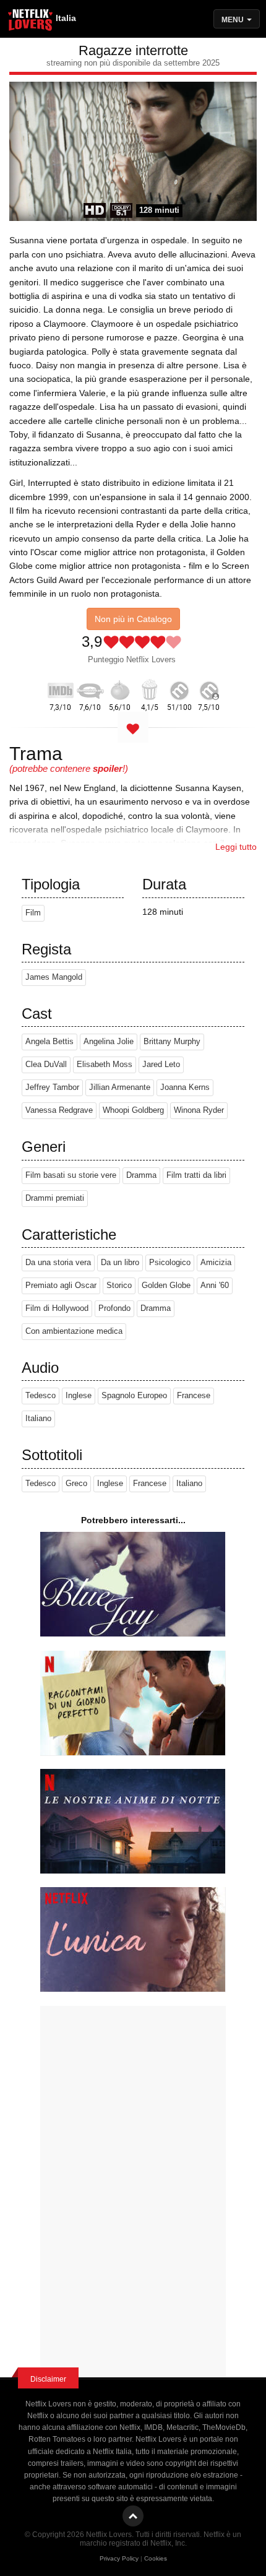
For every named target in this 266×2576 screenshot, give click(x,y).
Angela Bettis (49, 1042)
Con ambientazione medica (74, 1331)
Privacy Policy (119, 2558)
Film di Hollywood (57, 1308)
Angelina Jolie (109, 1042)
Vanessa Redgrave (59, 1110)
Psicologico (170, 1263)
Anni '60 (215, 1286)
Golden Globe (166, 1286)
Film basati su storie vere (71, 1175)
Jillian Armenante (120, 1087)
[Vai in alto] (133, 2516)
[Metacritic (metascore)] (179, 688)
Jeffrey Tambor (52, 1087)
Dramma (141, 1175)
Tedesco (41, 1396)
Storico (119, 1286)
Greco (76, 1484)
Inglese (79, 1396)
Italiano (38, 1419)
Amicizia (216, 1263)
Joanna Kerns (185, 1087)
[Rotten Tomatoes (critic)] (120, 688)
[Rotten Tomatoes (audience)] (150, 688)
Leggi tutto (236, 847)
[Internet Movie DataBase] (61, 688)
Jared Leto (161, 1065)
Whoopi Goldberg (133, 1110)
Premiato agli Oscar (61, 1286)
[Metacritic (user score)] (209, 688)
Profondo (114, 1308)
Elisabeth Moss (105, 1065)
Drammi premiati (55, 1198)
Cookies (156, 2558)
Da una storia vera (58, 1263)
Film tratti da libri (196, 1175)
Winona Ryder (199, 1110)
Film (33, 913)
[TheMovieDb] (90, 688)
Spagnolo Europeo (134, 1396)
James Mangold (54, 977)
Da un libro (120, 1263)
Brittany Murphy (172, 1042)
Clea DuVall (46, 1065)
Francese (194, 1396)
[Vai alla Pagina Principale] (31, 22)
